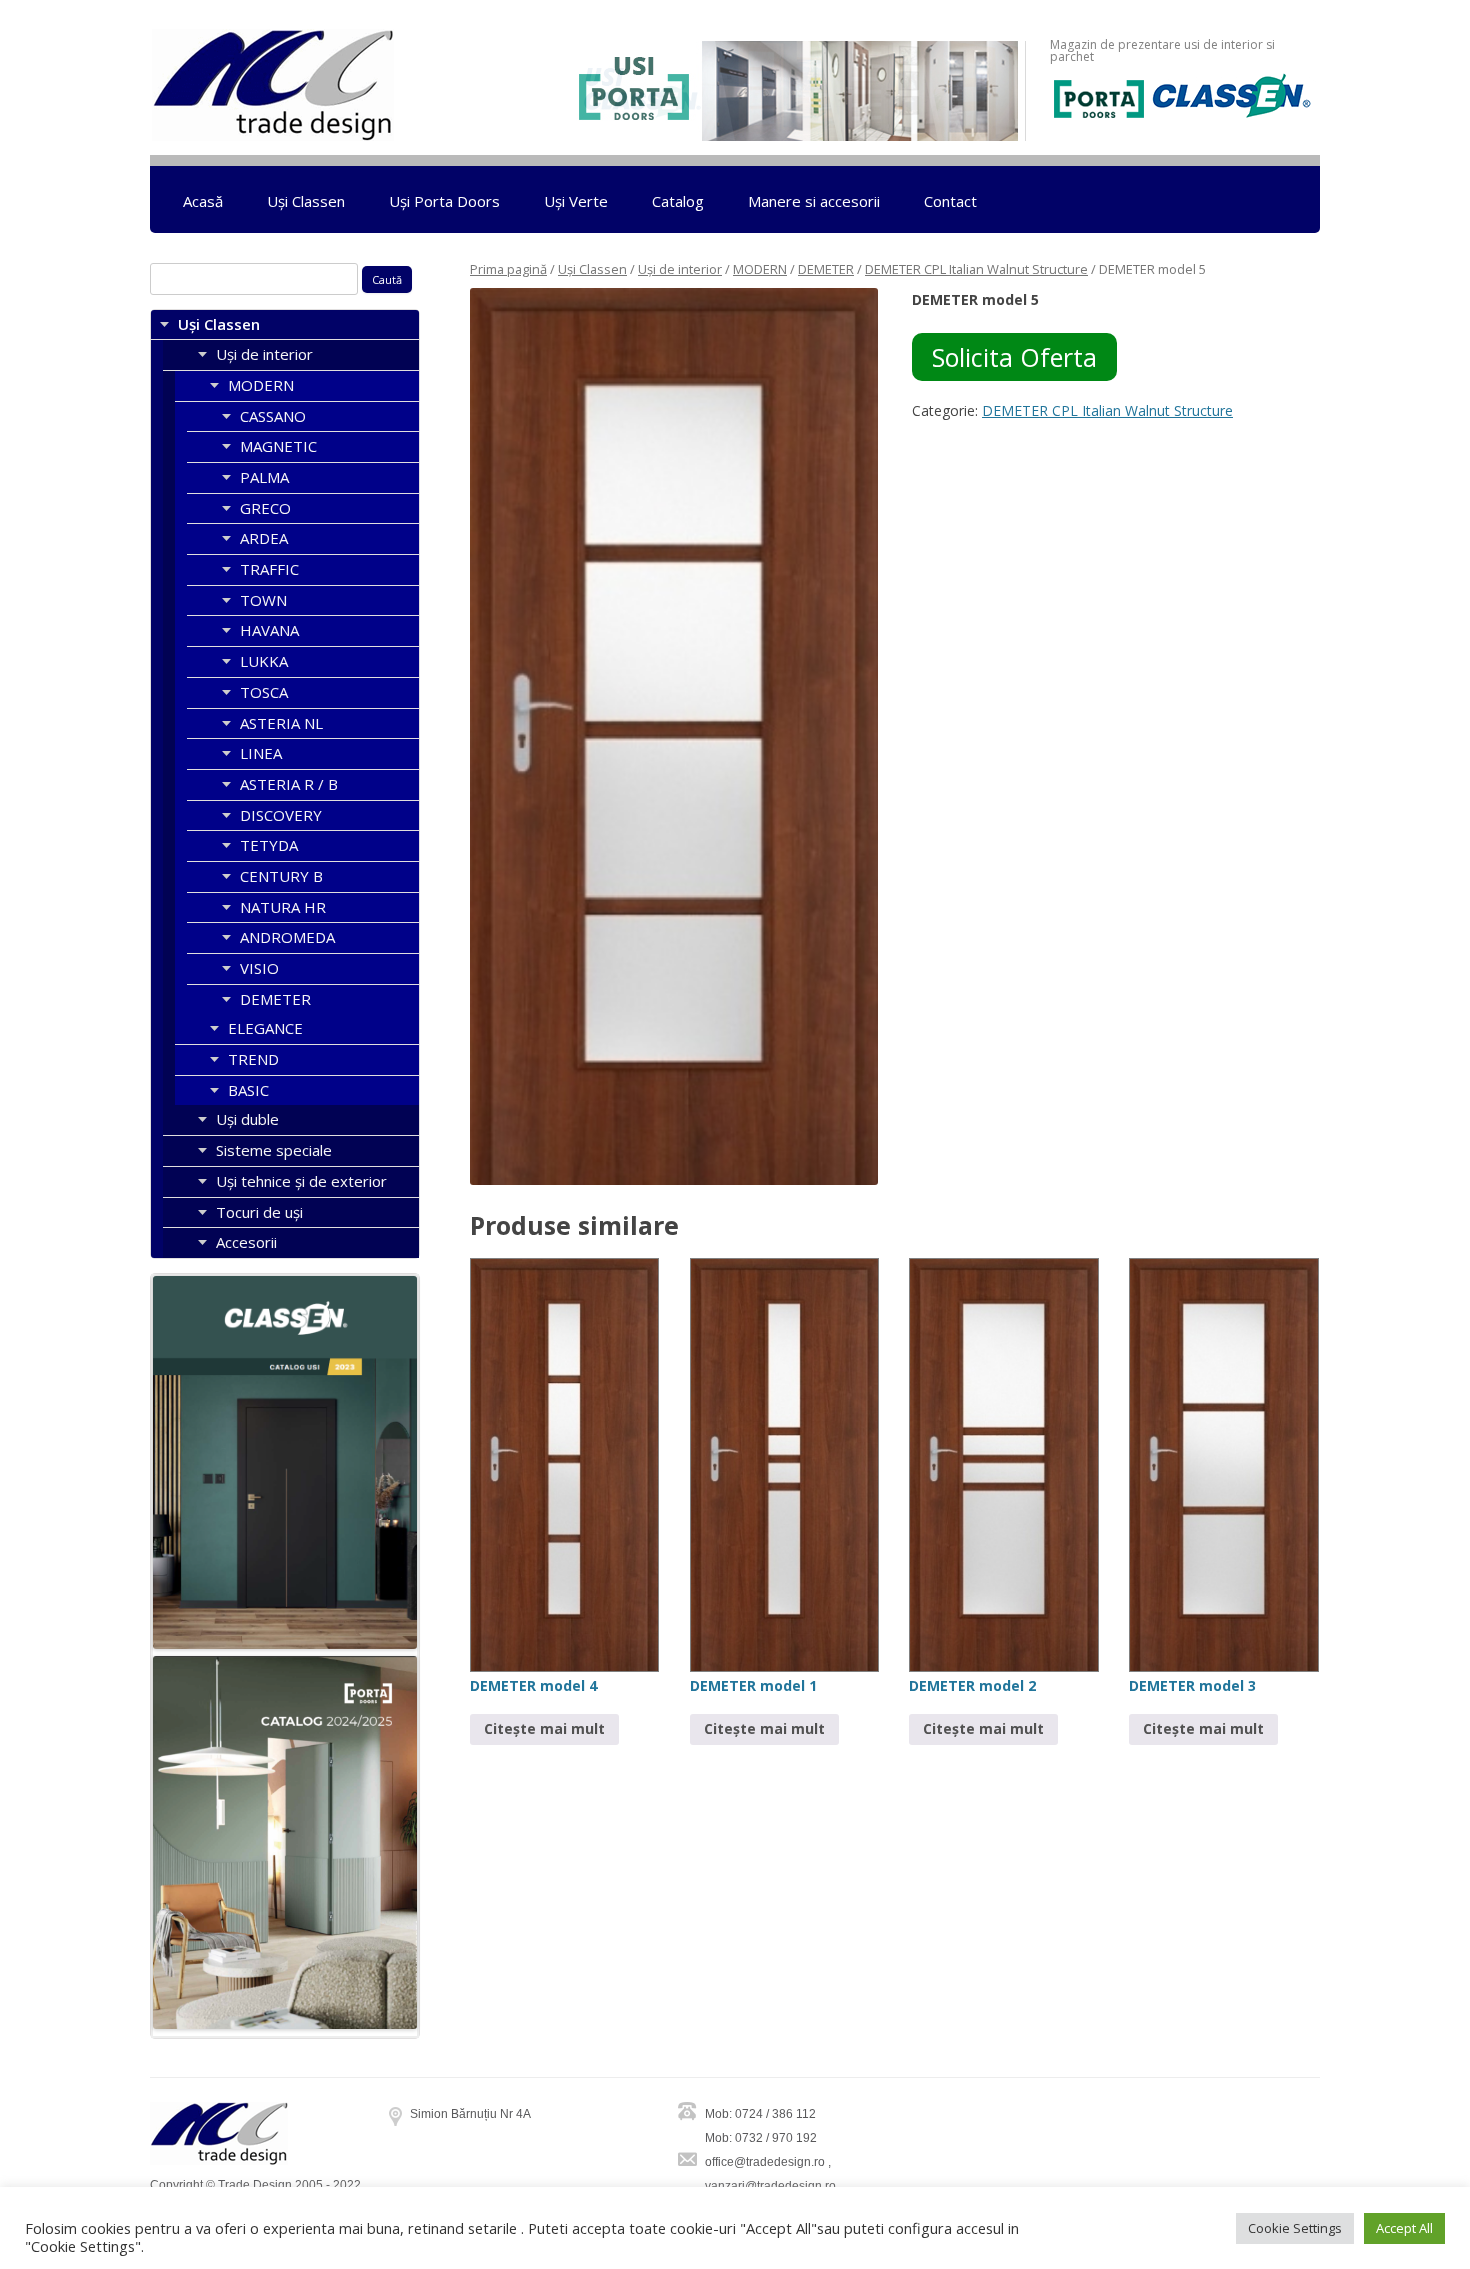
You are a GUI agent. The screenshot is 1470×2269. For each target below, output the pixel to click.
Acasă (203, 201)
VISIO (259, 968)
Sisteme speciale (274, 1150)
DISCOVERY (281, 815)
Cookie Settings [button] (1295, 2228)
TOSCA (264, 692)
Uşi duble (247, 1119)
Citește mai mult (544, 1728)
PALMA (264, 477)
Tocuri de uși (259, 1212)
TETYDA (269, 845)
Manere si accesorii (814, 201)
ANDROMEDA (287, 937)
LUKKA (264, 661)
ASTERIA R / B (289, 784)
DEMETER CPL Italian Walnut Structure (976, 269)
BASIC (248, 1090)
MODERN (760, 269)
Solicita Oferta (1014, 357)
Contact (950, 201)
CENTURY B (281, 876)
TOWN (263, 600)
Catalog (678, 201)
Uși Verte (576, 201)
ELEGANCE (265, 1028)
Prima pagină (508, 269)
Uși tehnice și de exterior (301, 1181)
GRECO (265, 508)
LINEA (261, 753)
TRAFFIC (269, 569)
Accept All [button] (1404, 2228)
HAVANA (269, 630)
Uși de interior (680, 269)
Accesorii (246, 1242)
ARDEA (264, 538)
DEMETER (826, 269)
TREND (253, 1059)
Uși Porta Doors (444, 201)
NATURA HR (283, 907)
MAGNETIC (278, 446)
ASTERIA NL (281, 723)
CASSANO (273, 416)
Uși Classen (306, 201)
